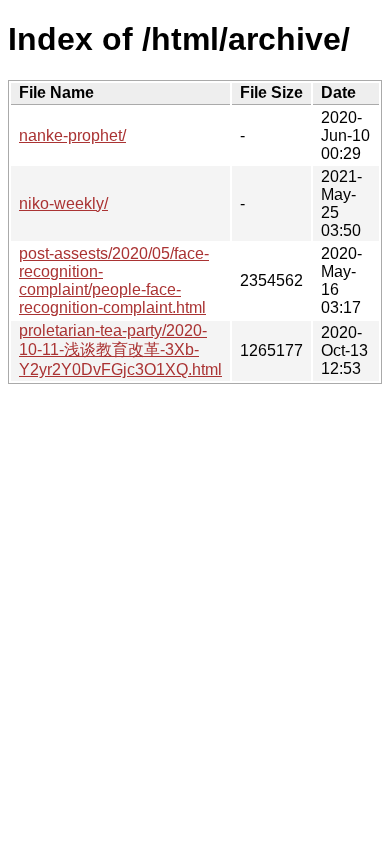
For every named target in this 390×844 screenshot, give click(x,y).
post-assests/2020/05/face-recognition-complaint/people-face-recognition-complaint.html (114, 280)
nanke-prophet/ (72, 135)
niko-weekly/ (63, 203)
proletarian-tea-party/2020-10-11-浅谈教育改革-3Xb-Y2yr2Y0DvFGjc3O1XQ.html (120, 350)
